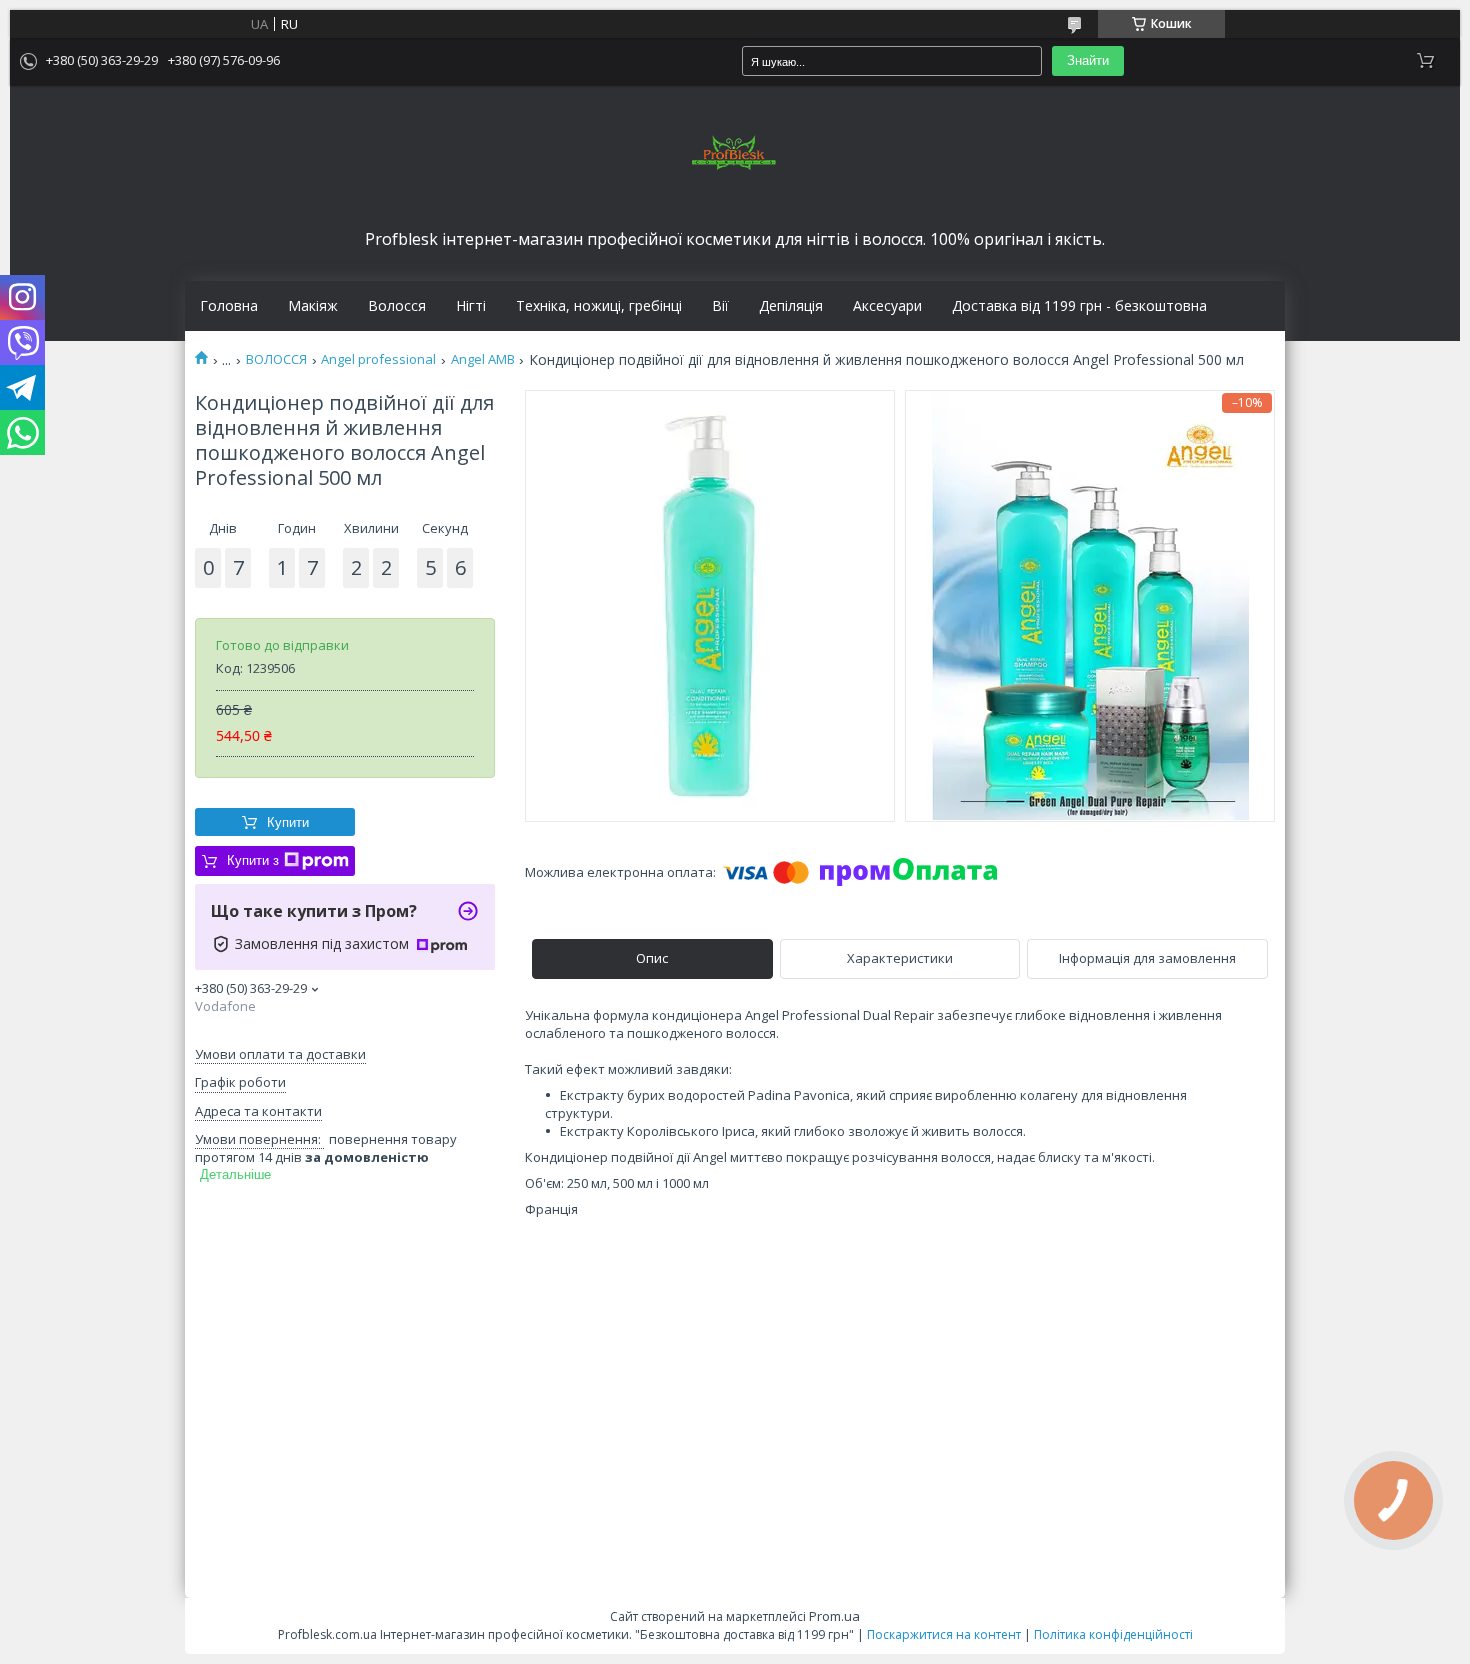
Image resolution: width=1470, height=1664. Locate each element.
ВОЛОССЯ (276, 359)
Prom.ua (834, 1616)
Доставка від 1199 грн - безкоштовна (1079, 306)
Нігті (471, 306)
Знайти (1088, 60)
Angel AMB (483, 359)
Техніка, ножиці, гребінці (599, 306)
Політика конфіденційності (1113, 1634)
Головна (229, 306)
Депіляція (791, 306)
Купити (288, 822)
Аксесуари (887, 306)
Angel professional (378, 359)
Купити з (253, 860)
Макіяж (313, 306)
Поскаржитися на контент (944, 1634)
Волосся (397, 306)
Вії (720, 306)
